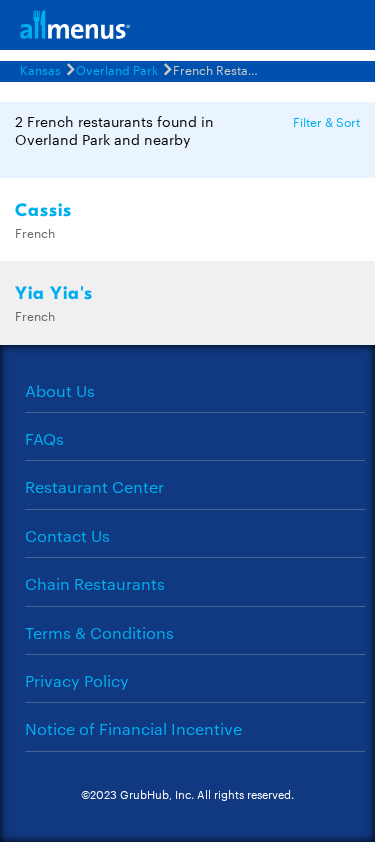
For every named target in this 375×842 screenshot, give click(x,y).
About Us (60, 390)
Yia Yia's (54, 293)
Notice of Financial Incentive (133, 728)
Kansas (40, 69)
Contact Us (67, 535)
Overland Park (117, 69)
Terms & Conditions (99, 632)
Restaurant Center (94, 486)
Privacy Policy (77, 680)
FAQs (44, 438)
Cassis (43, 210)
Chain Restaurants (95, 583)
